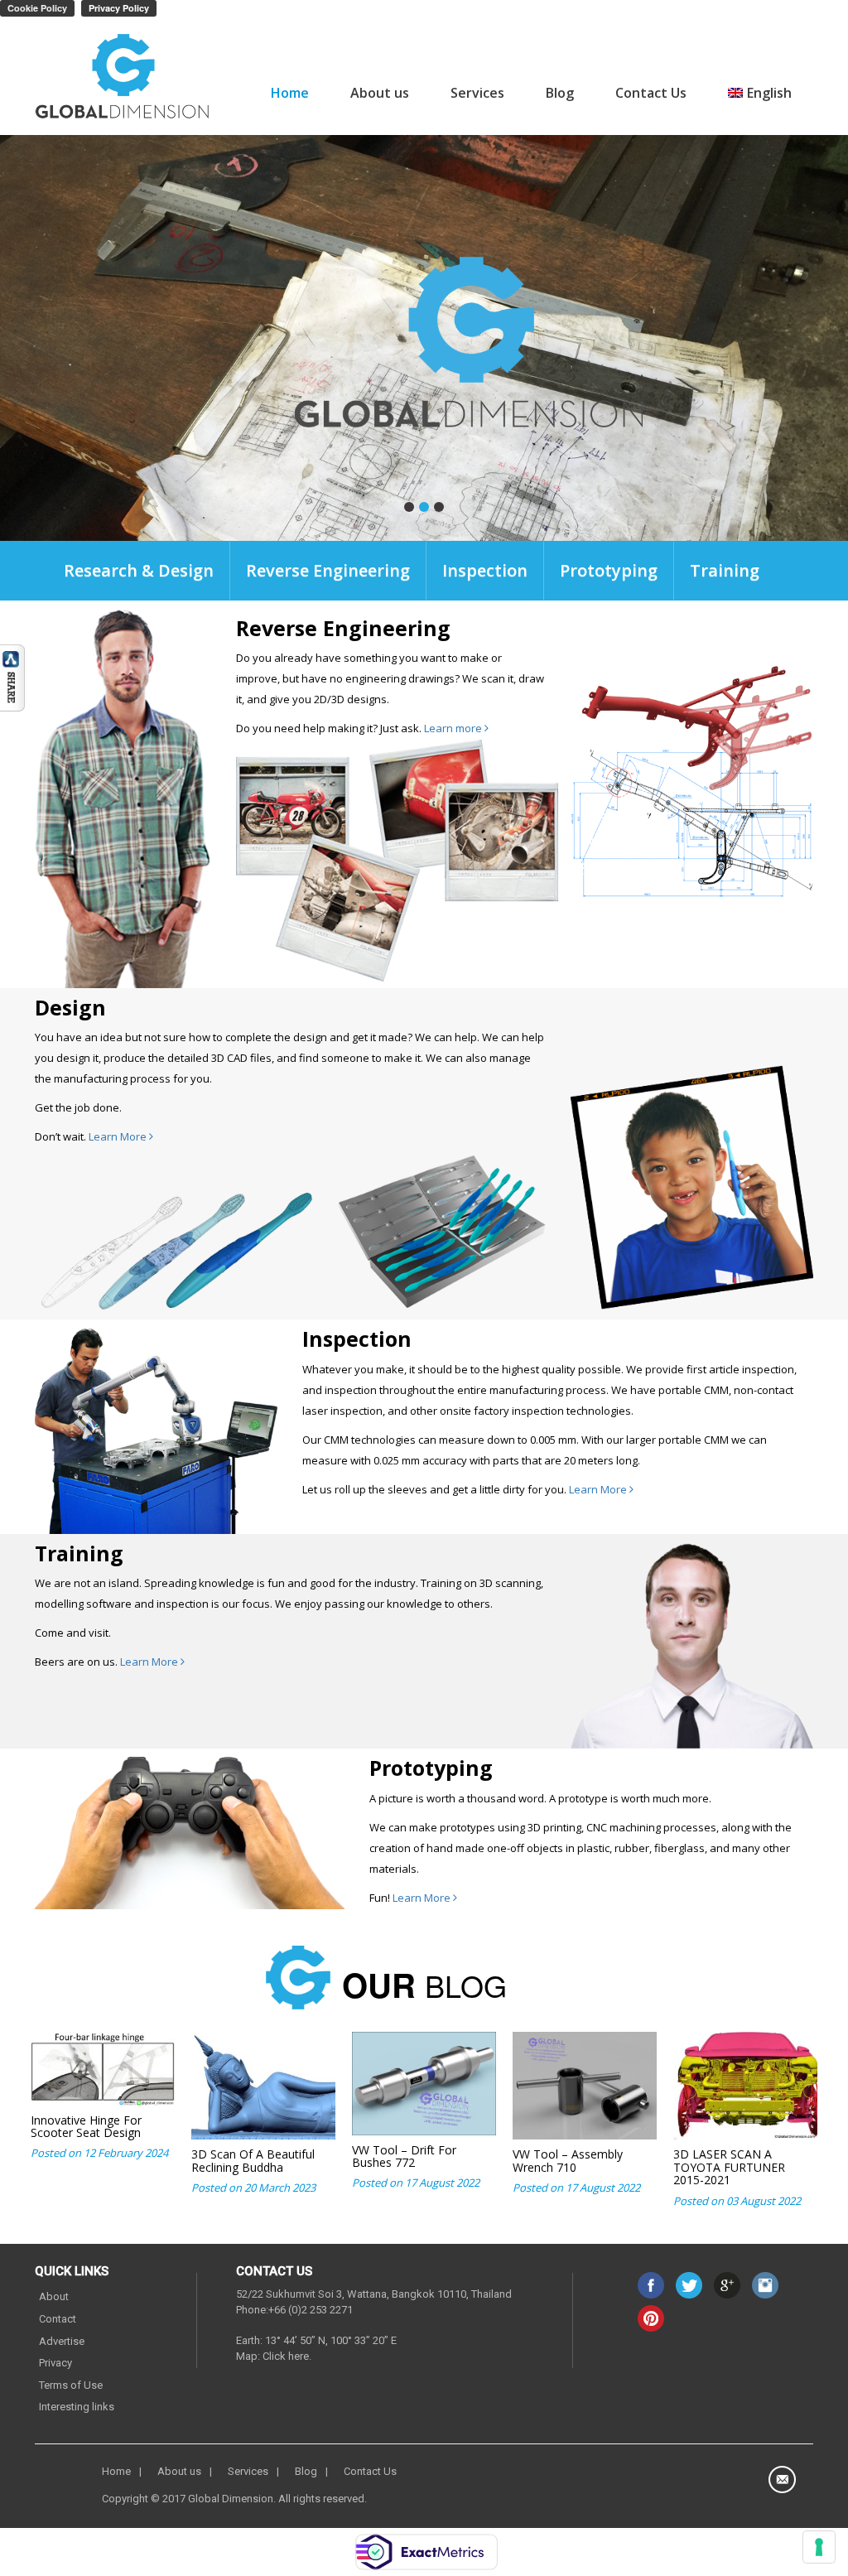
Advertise (62, 2341)
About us (380, 93)
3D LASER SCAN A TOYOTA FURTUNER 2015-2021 (729, 2167)
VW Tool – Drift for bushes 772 (404, 2156)
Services (477, 93)
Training (725, 570)
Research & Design (139, 570)
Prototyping (609, 570)
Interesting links (77, 2407)
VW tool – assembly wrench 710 (568, 2160)
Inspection (485, 570)
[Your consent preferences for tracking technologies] (819, 2547)
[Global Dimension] (123, 78)
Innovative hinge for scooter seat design (86, 2126)
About (54, 2296)
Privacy (55, 2363)
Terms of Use (71, 2385)
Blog (560, 93)
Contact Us (651, 93)
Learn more (454, 728)
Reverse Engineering (328, 570)
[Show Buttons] (12, 676)
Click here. (287, 2356)
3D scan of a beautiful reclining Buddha (253, 2160)
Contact (58, 2319)
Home (290, 93)
